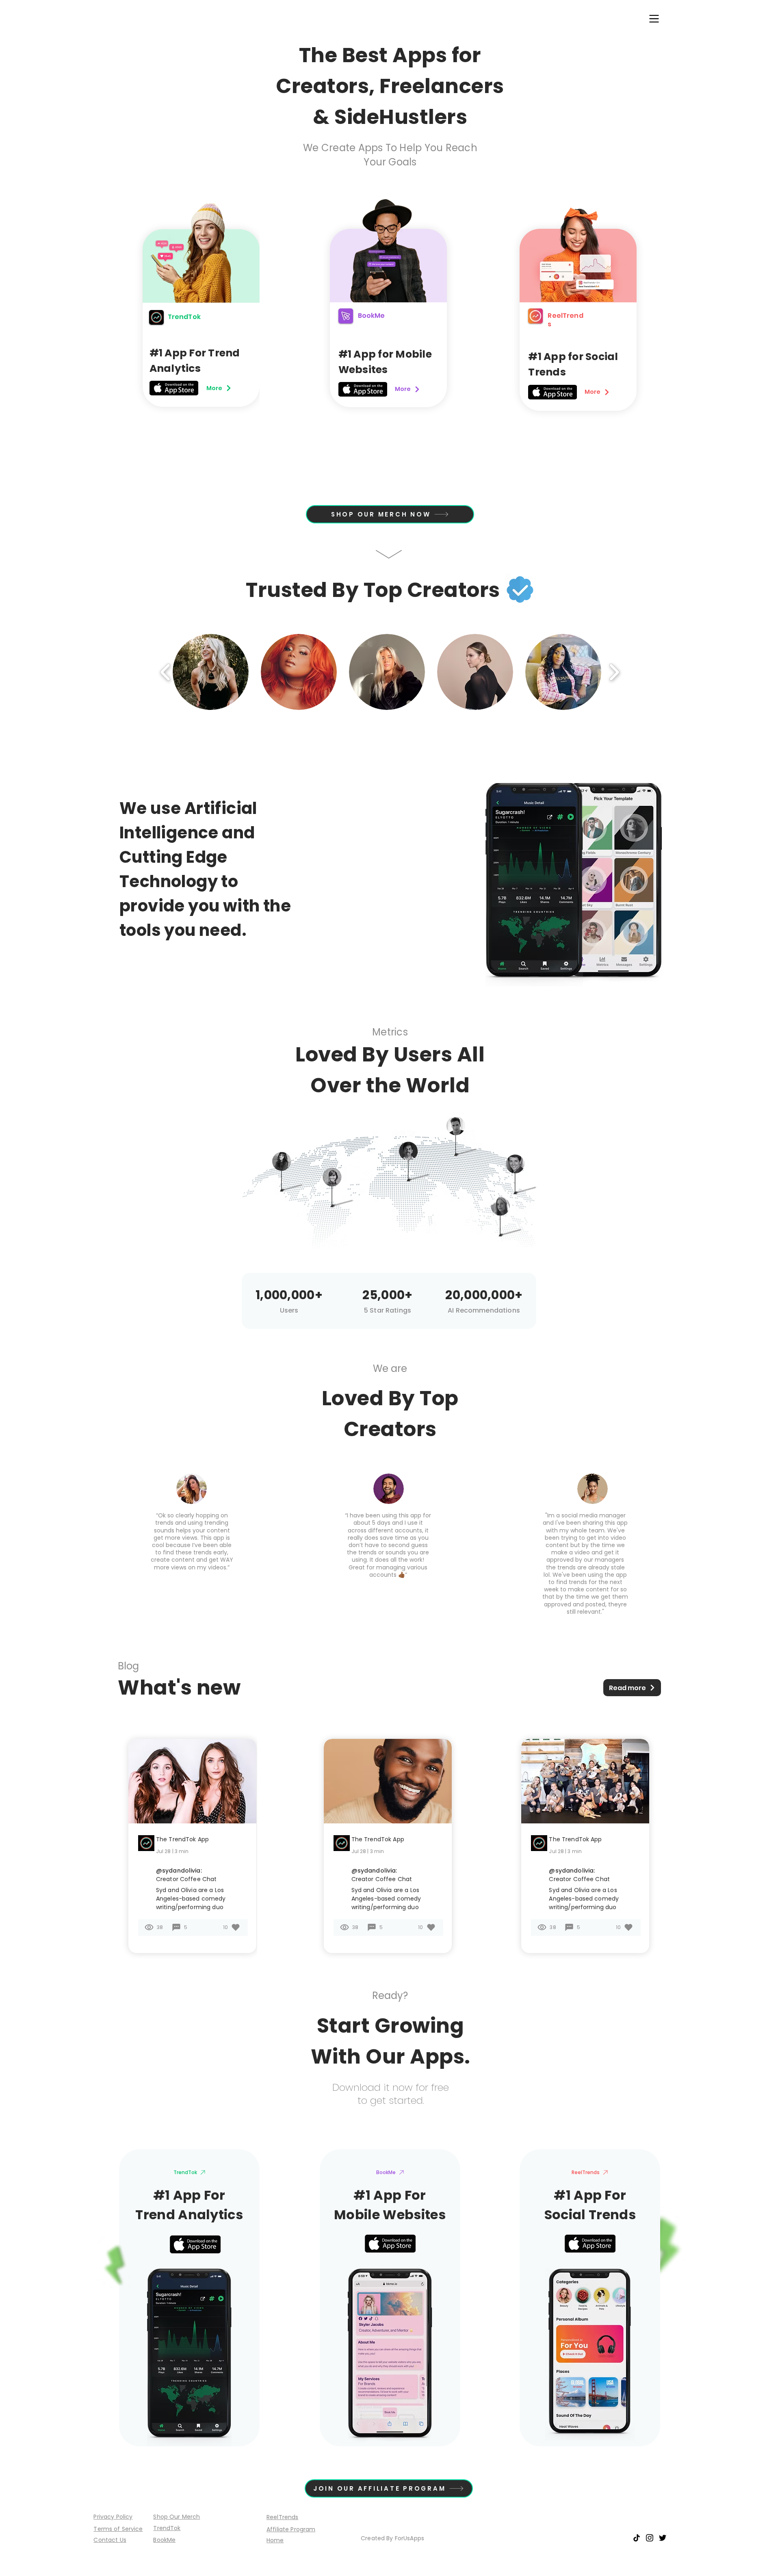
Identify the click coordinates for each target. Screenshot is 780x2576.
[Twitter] (663, 2538)
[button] (654, 19)
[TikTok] (637, 2538)
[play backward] (166, 672)
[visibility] (236, 1927)
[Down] (389, 554)
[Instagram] (650, 2538)
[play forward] (614, 672)
